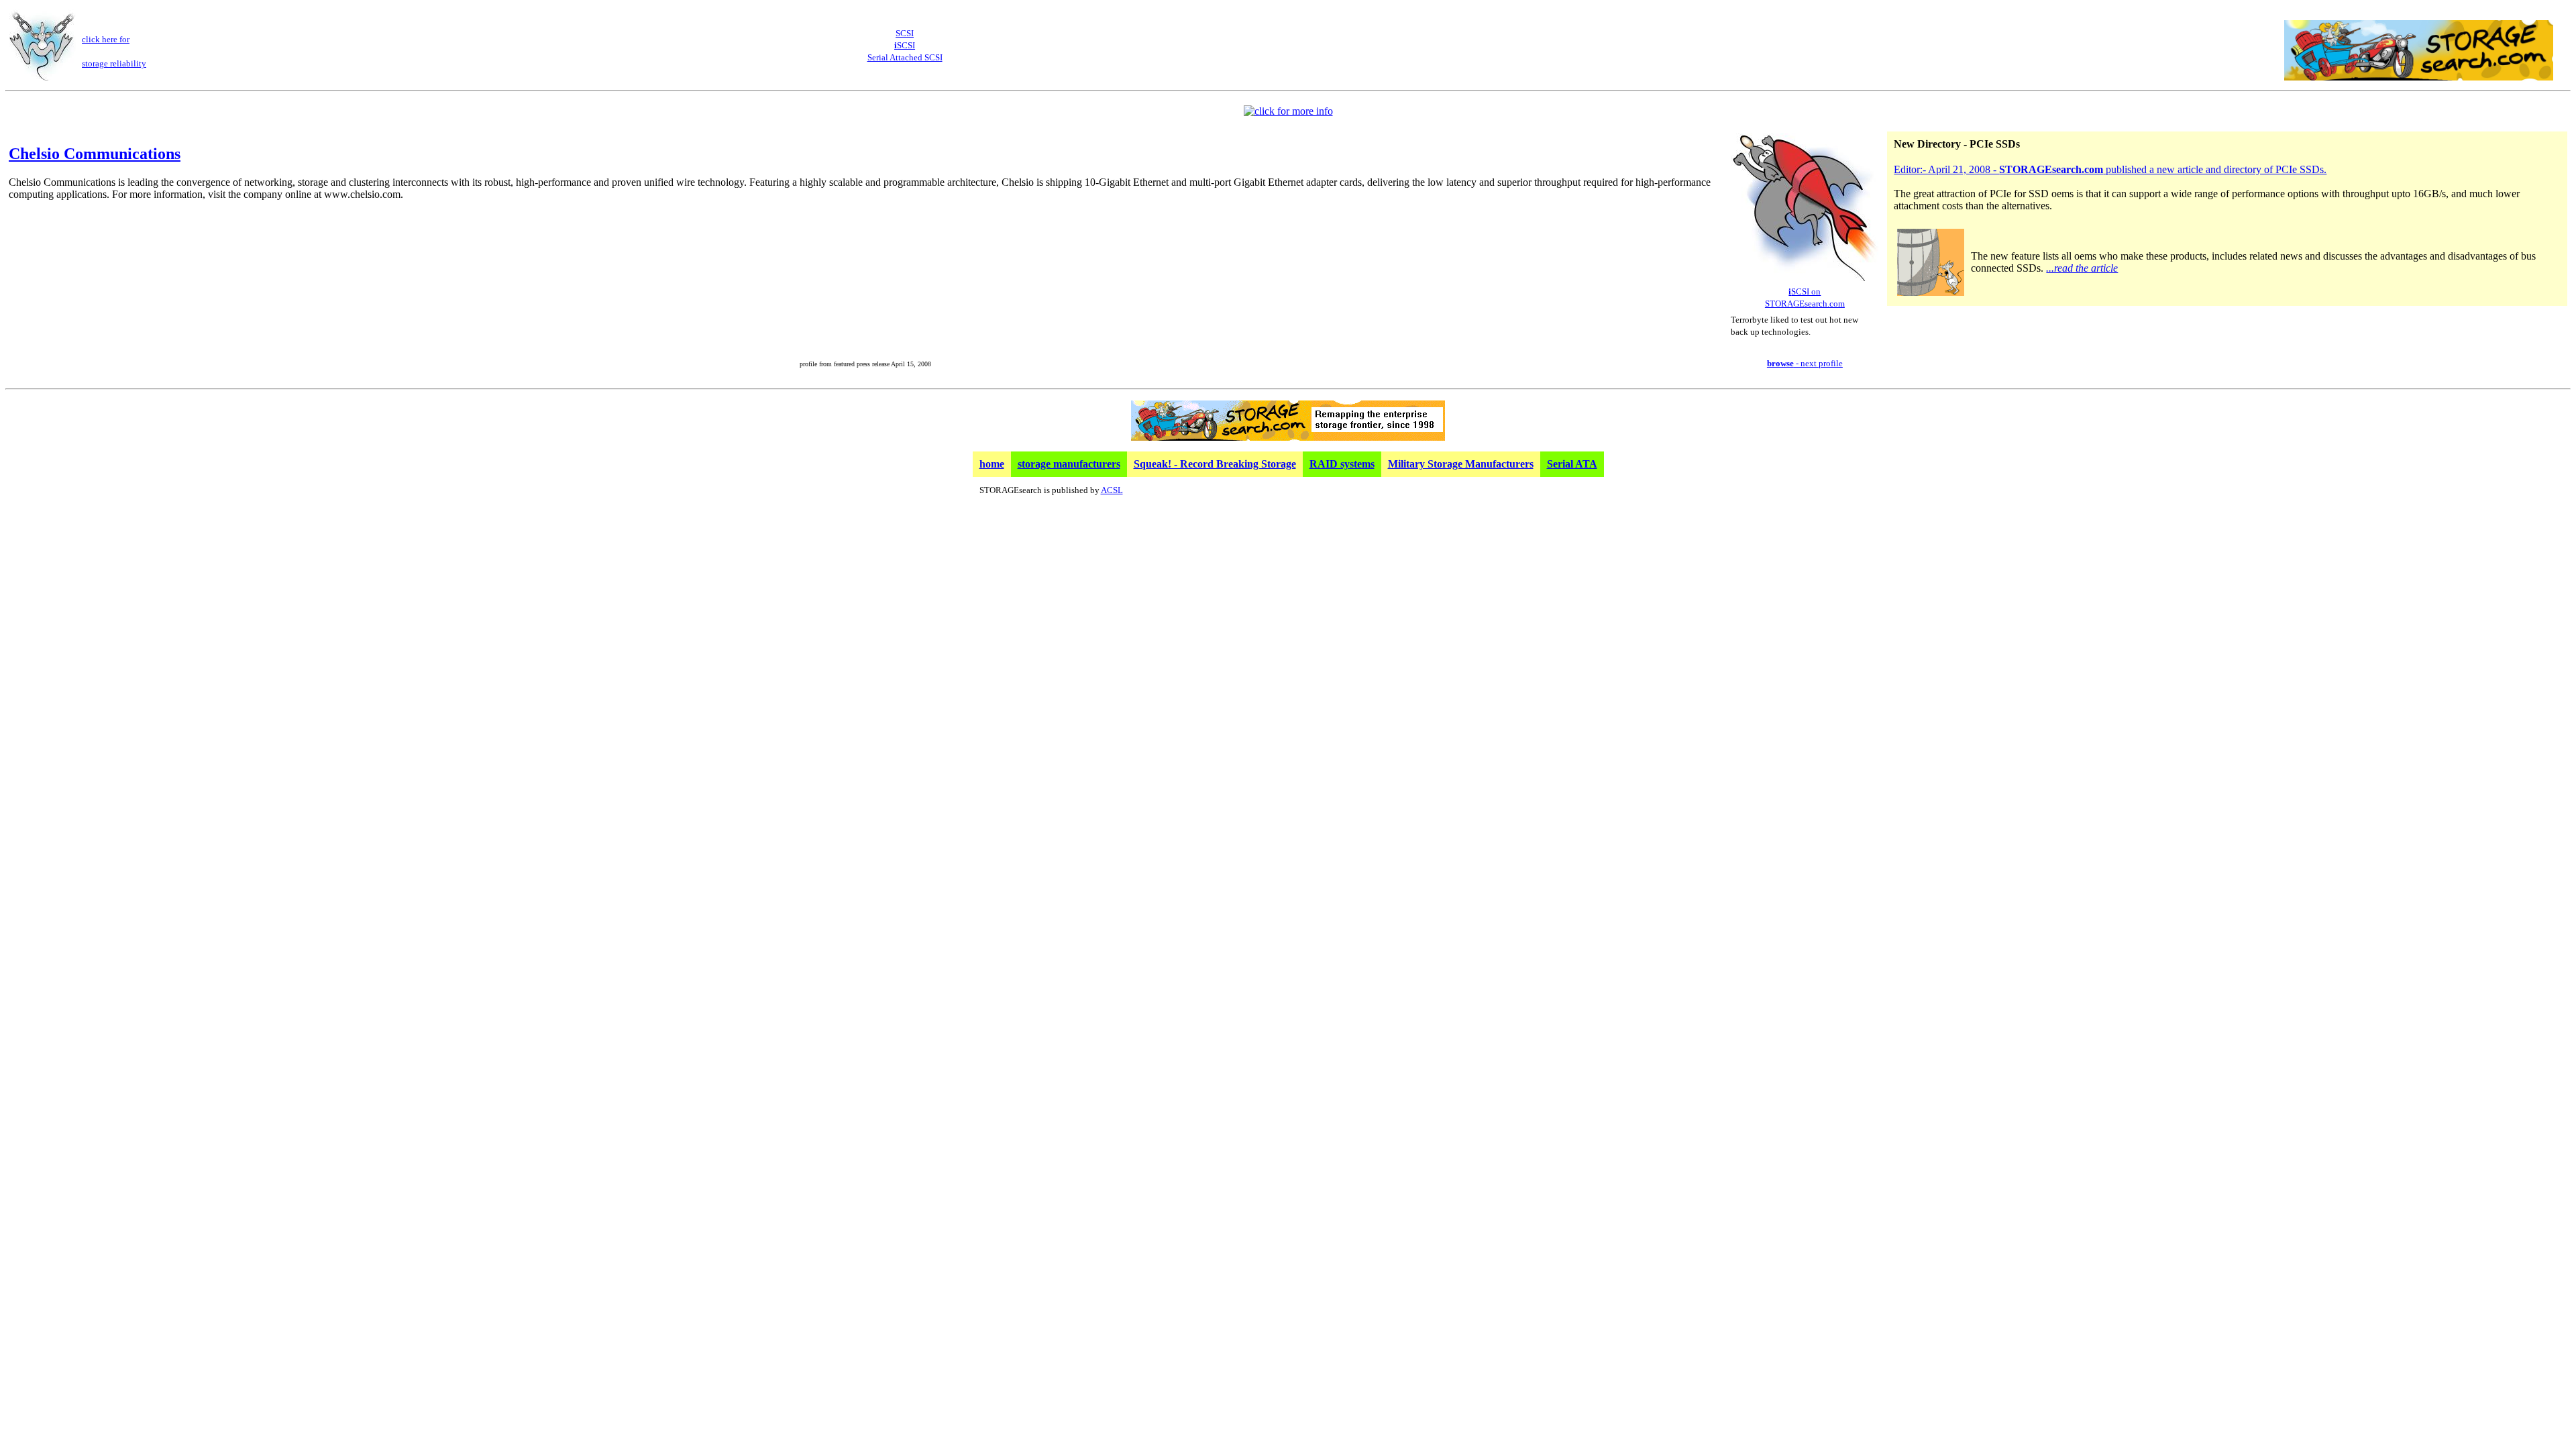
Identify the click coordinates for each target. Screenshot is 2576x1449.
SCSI (905, 33)
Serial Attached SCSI (905, 57)
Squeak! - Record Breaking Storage (1215, 464)
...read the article (2082, 268)
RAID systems (1342, 464)
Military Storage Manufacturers (1461, 464)
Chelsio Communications (95, 154)
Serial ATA (1572, 464)
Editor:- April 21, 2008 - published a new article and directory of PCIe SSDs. (2110, 169)
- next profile (1805, 363)
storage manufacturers (1069, 464)
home (992, 464)
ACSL (1112, 490)
